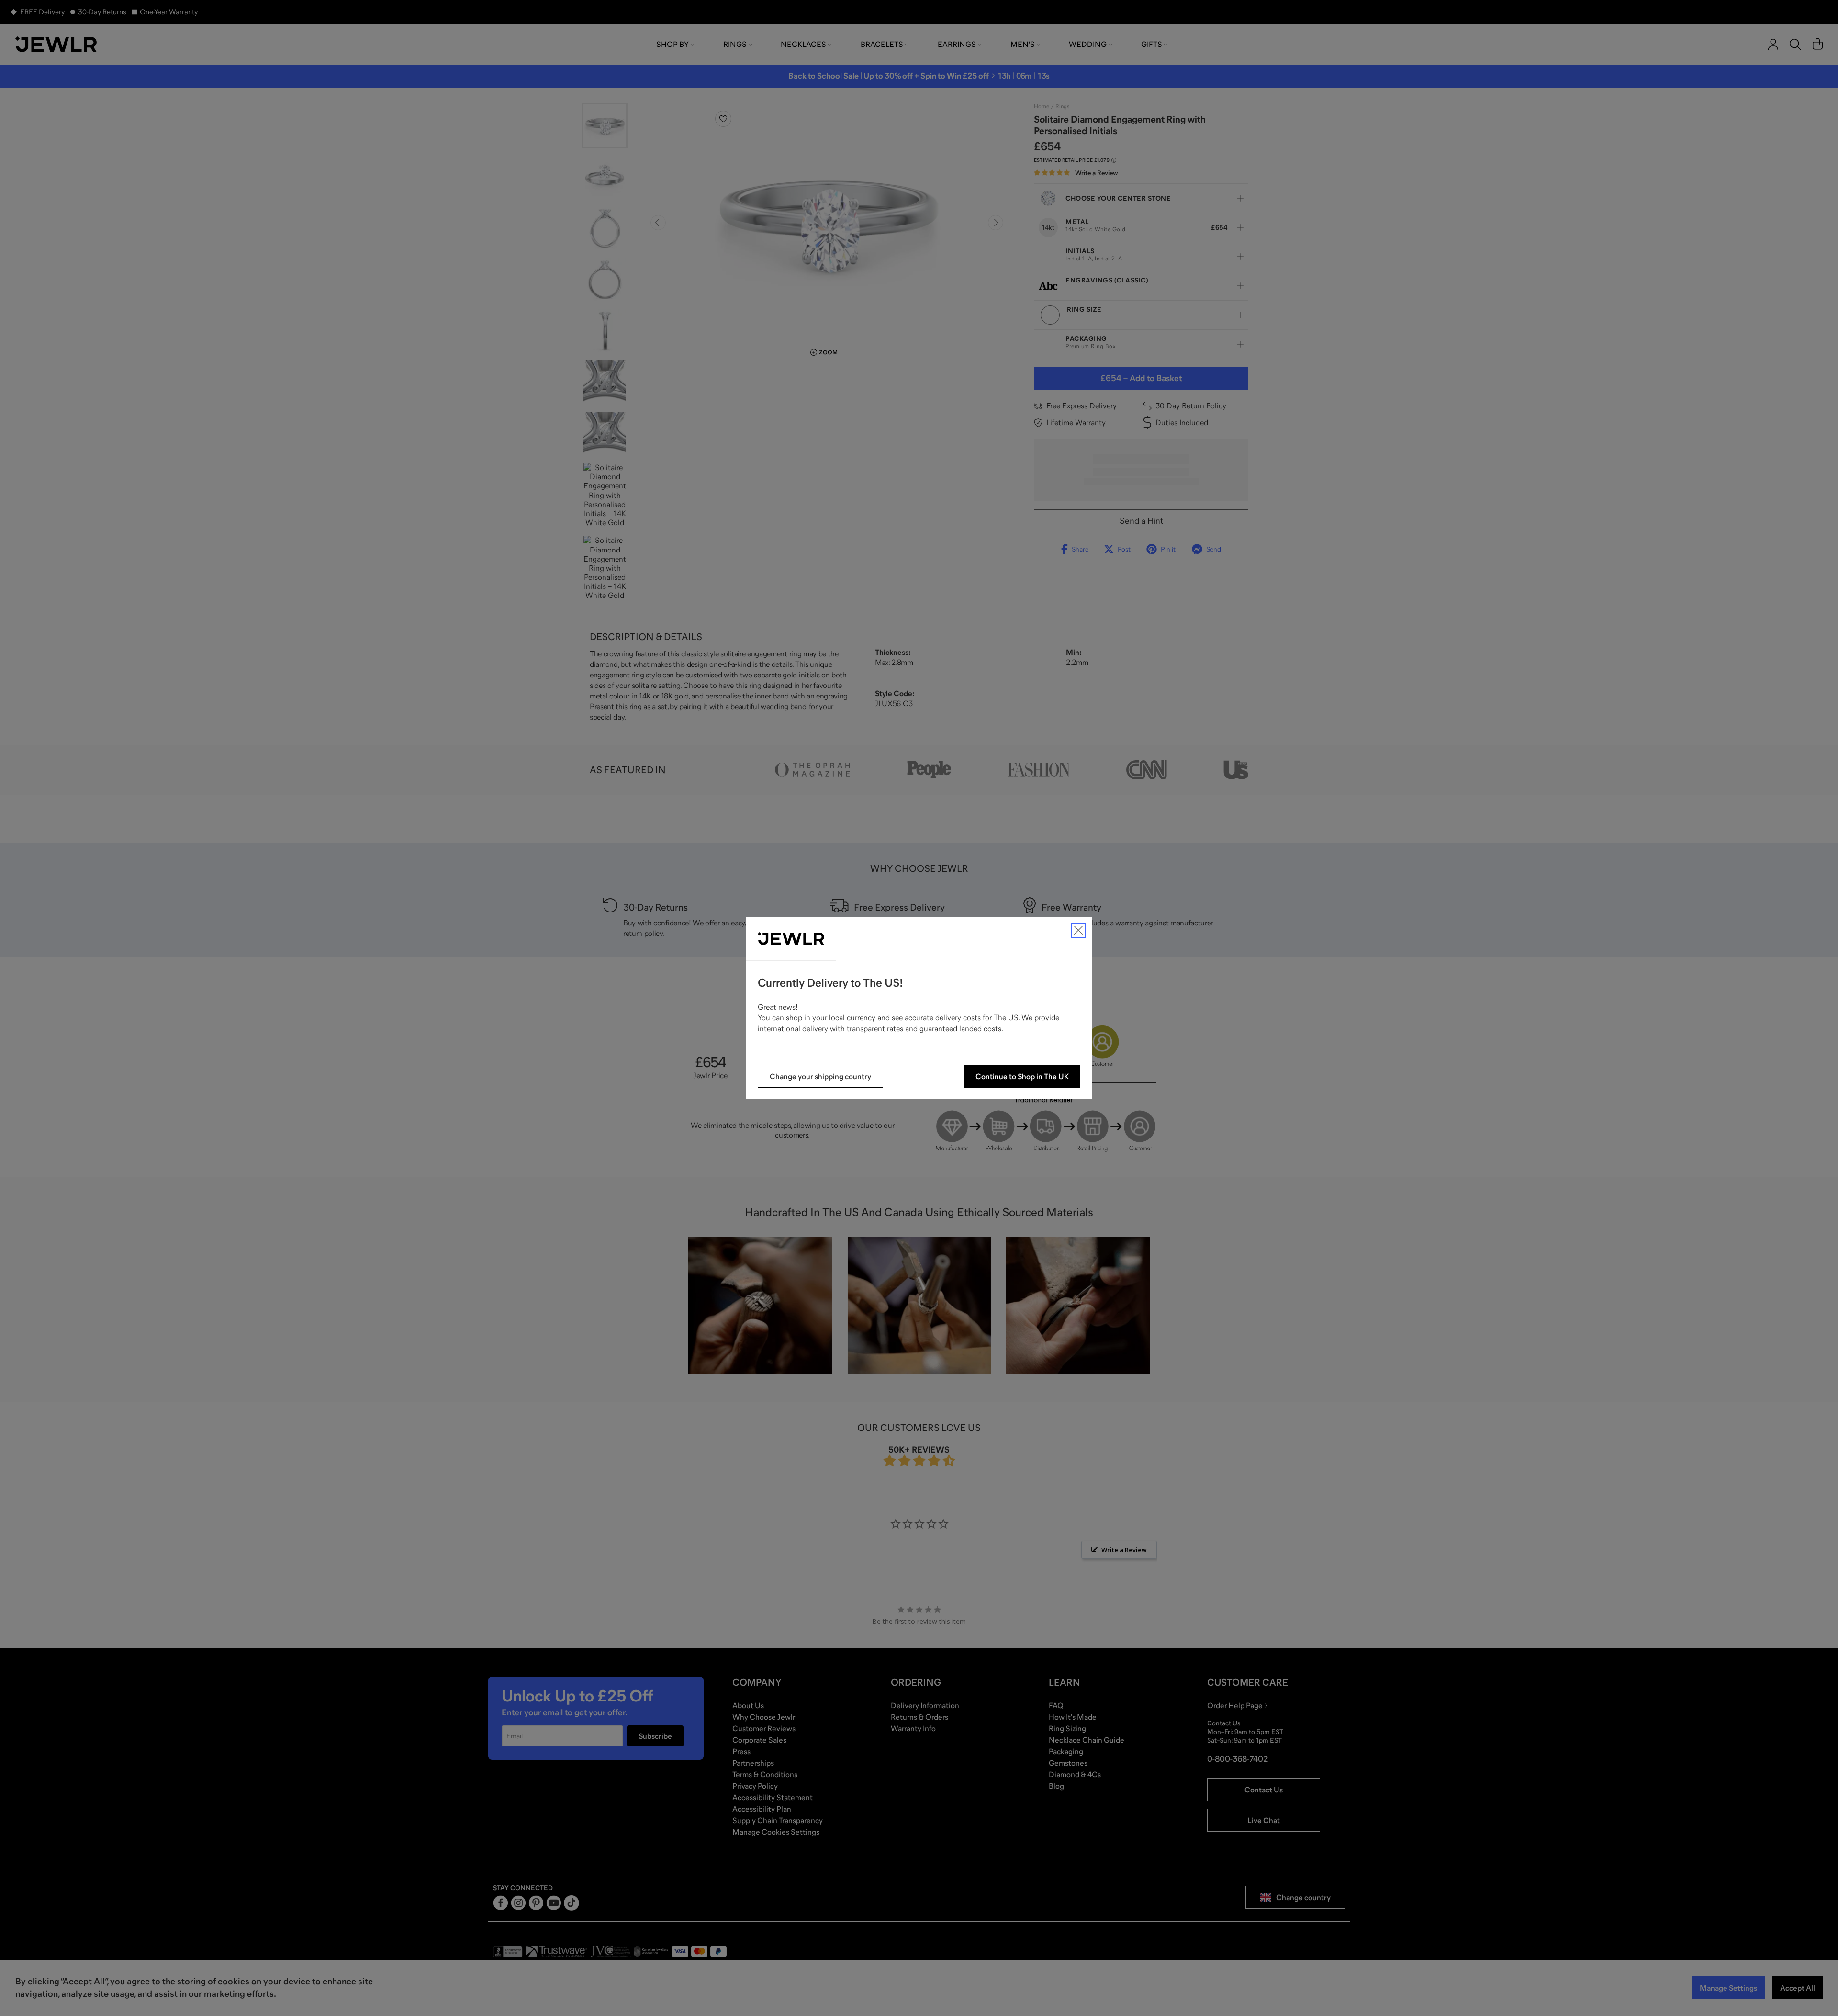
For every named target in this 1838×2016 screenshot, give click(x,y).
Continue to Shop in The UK (1022, 1076)
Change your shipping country (820, 1076)
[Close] (1078, 930)
